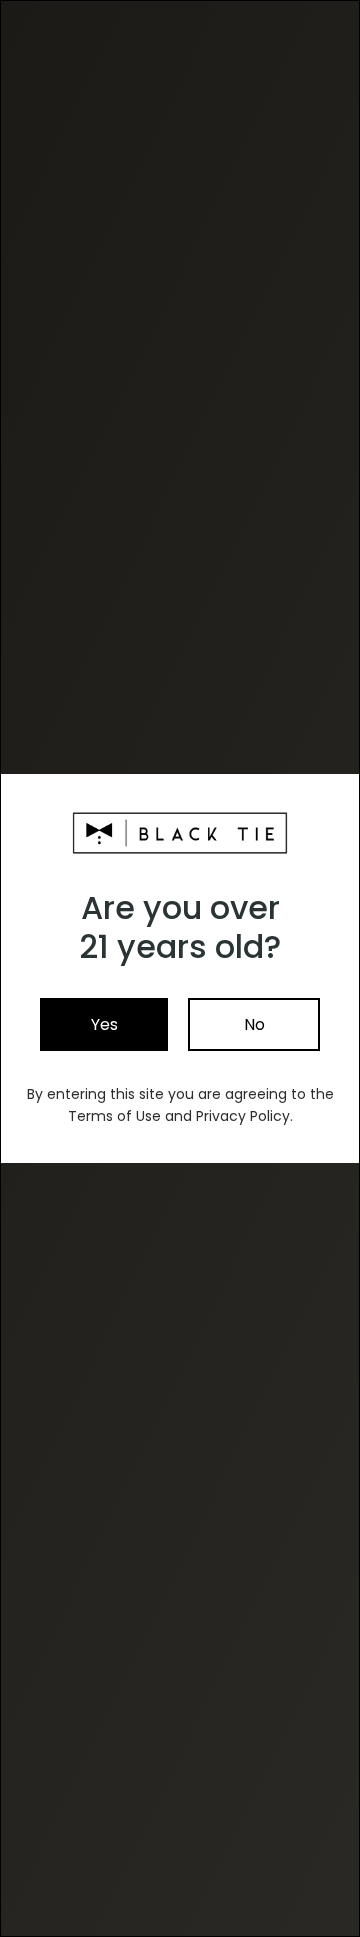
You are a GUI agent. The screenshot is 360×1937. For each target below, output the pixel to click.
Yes (104, 1024)
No (254, 1024)
